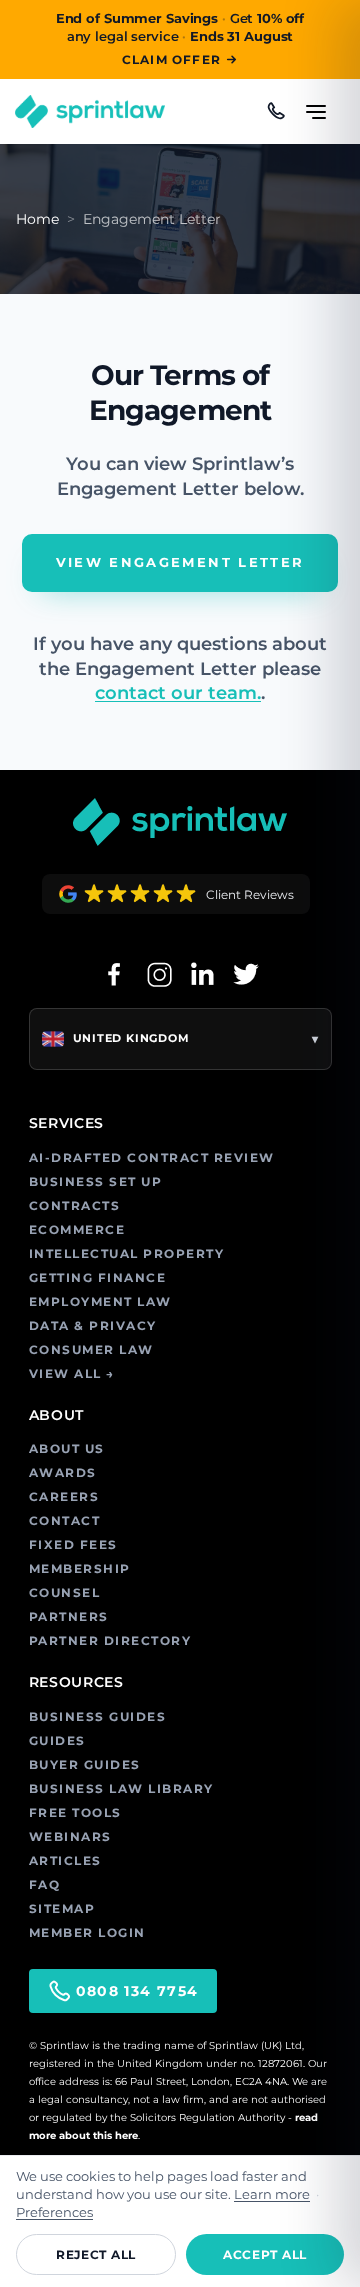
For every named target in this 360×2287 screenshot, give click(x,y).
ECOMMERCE (77, 1229)
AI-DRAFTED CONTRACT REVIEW (152, 1157)
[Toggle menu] (316, 103)
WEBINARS (70, 1836)
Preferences (54, 2212)
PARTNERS (69, 1616)
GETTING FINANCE (98, 1277)
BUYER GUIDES (85, 1764)
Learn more (272, 2194)
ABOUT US (67, 1448)
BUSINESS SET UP (96, 1181)
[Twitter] (246, 974)
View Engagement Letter (180, 562)
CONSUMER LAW (91, 1349)
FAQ (45, 1884)
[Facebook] (114, 974)
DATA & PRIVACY (93, 1325)
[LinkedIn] (202, 974)
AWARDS (63, 1472)
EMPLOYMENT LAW (100, 1301)
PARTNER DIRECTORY (110, 1640)
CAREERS (64, 1496)
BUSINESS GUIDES (98, 1716)
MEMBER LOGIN (87, 1932)
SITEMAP (62, 1908)
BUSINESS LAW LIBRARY (121, 1788)
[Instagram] (158, 974)
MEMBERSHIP (80, 1568)
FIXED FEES (73, 1544)
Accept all (265, 2254)
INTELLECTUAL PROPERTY (127, 1253)
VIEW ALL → (72, 1373)
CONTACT (65, 1520)
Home (37, 219)
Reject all (96, 2254)
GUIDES (57, 1740)
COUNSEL (65, 1592)
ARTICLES (65, 1860)
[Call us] (276, 111)
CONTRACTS (75, 1205)
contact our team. (178, 693)
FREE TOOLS (75, 1812)
